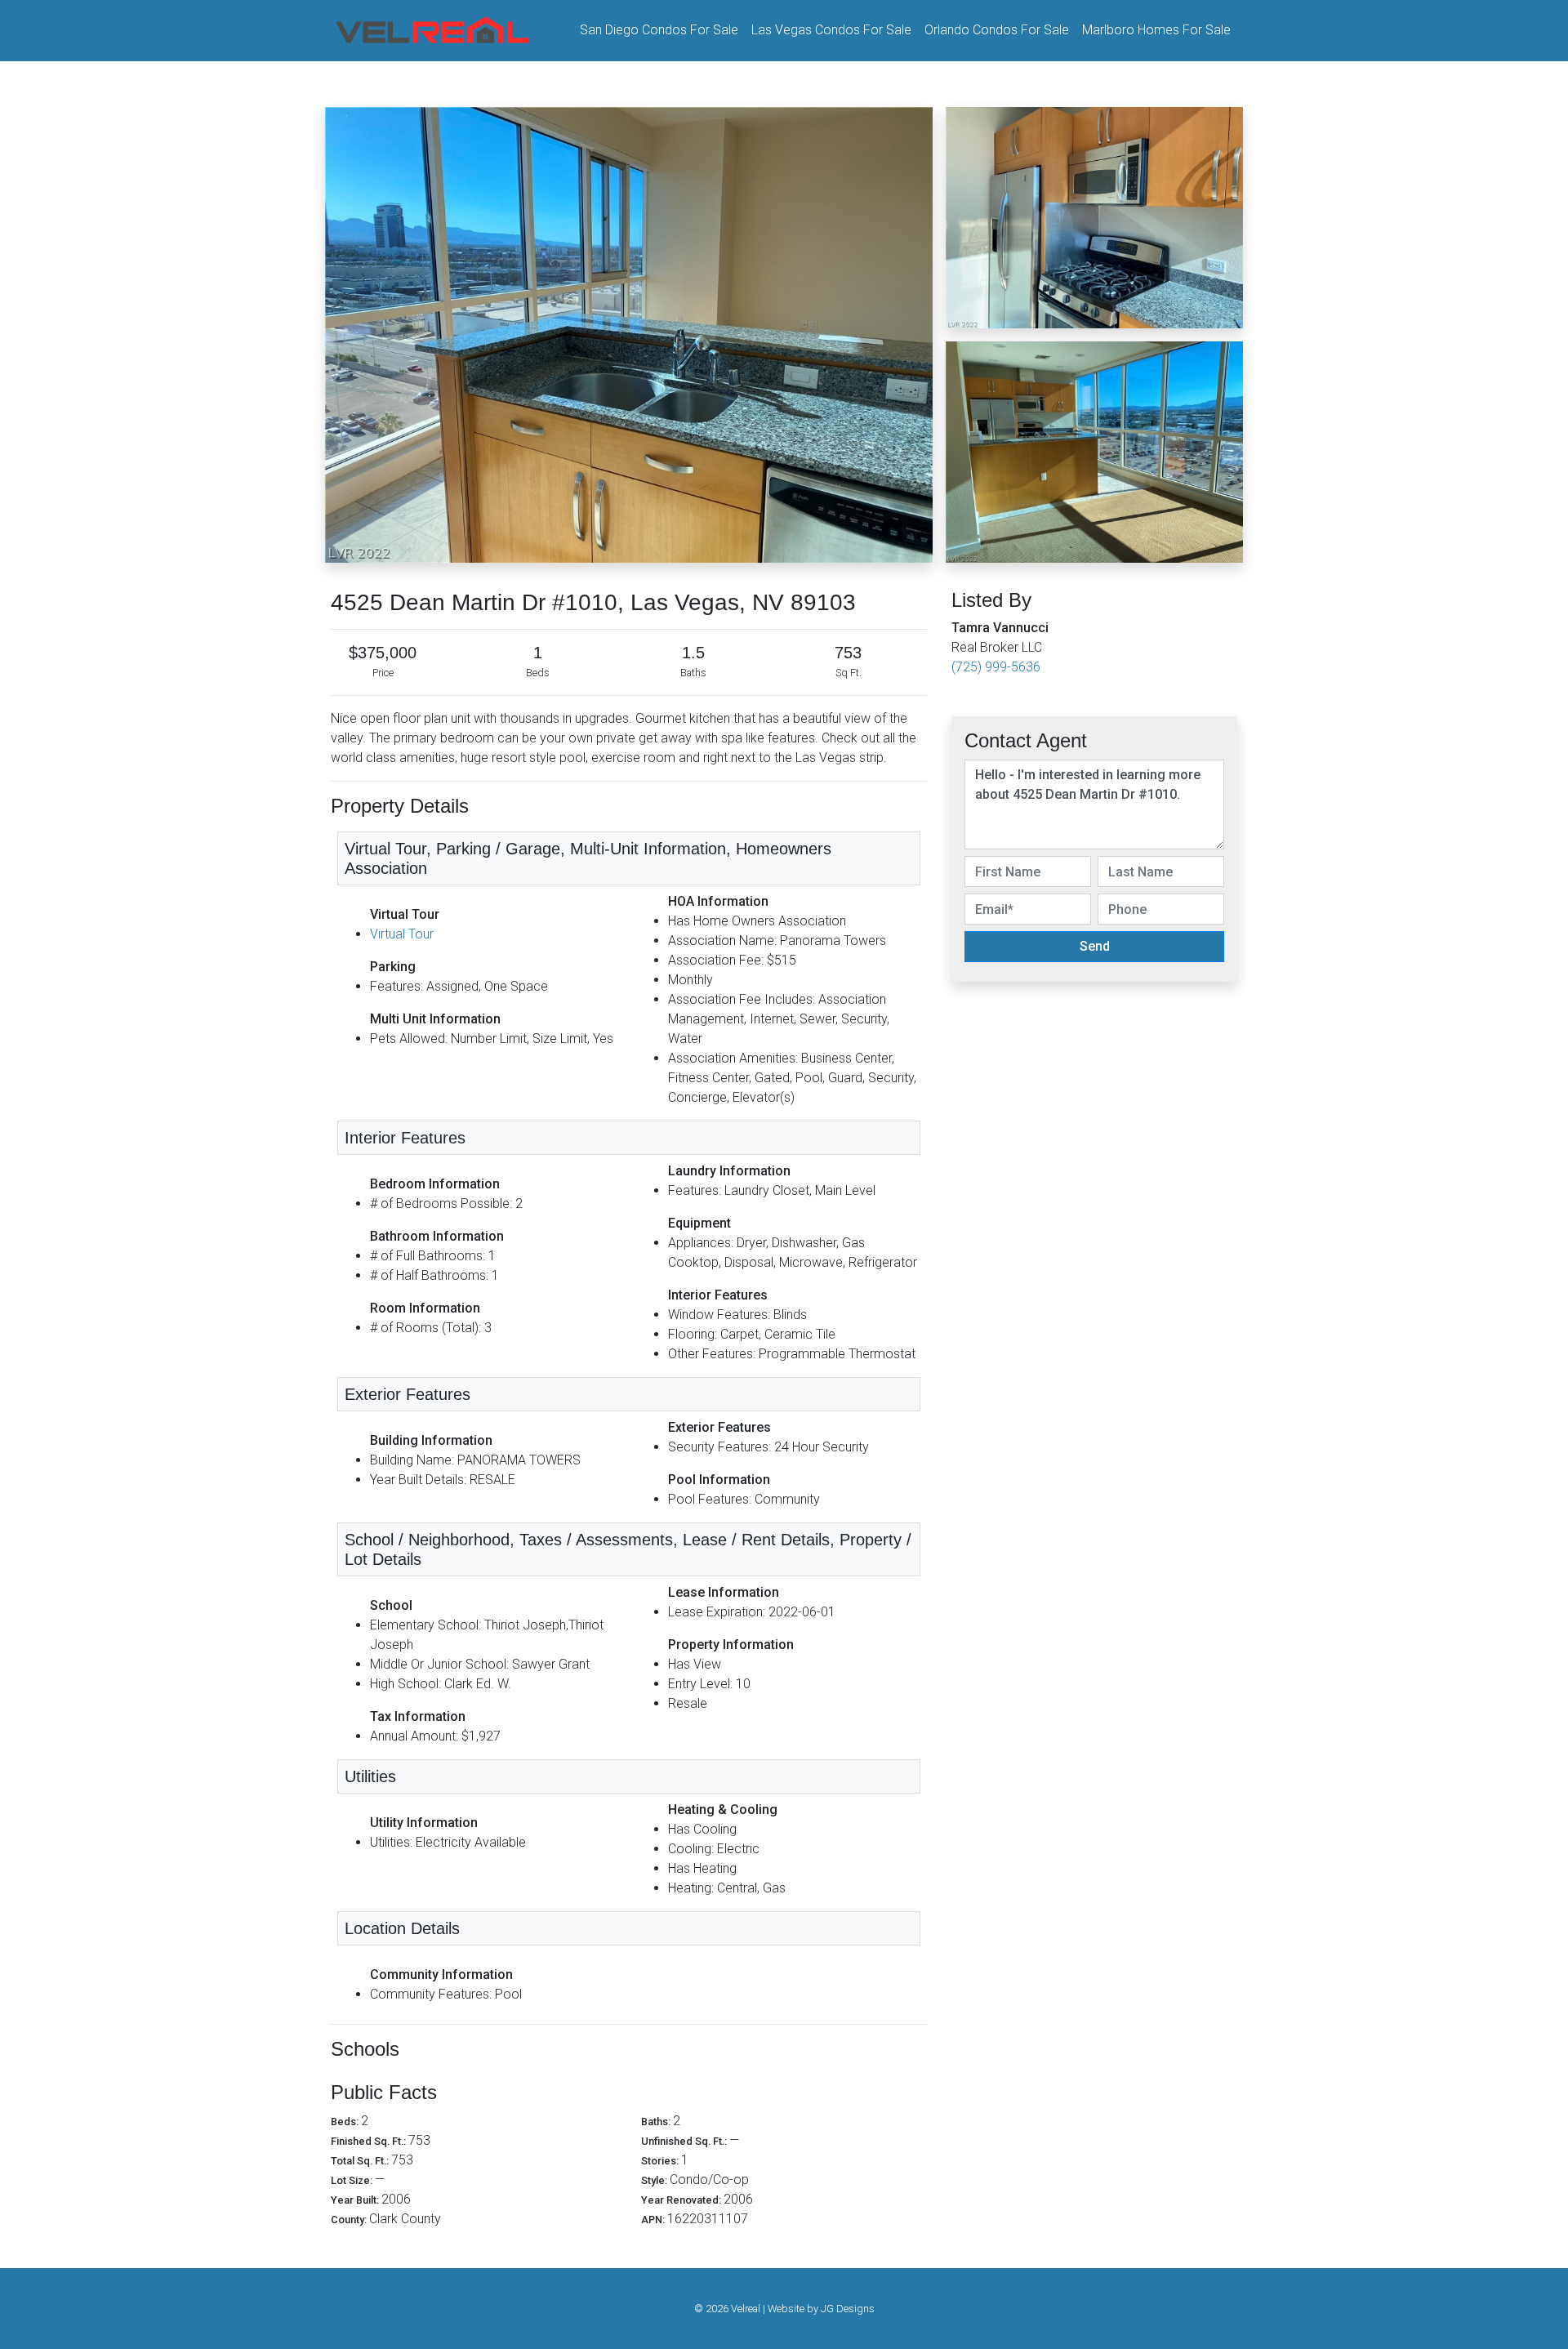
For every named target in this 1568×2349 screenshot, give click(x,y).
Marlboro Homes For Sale (1156, 30)
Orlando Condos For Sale (997, 30)
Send (1095, 946)
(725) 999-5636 (996, 667)
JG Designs (848, 2309)
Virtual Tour (402, 934)
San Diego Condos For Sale (659, 30)
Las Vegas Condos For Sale (831, 30)
